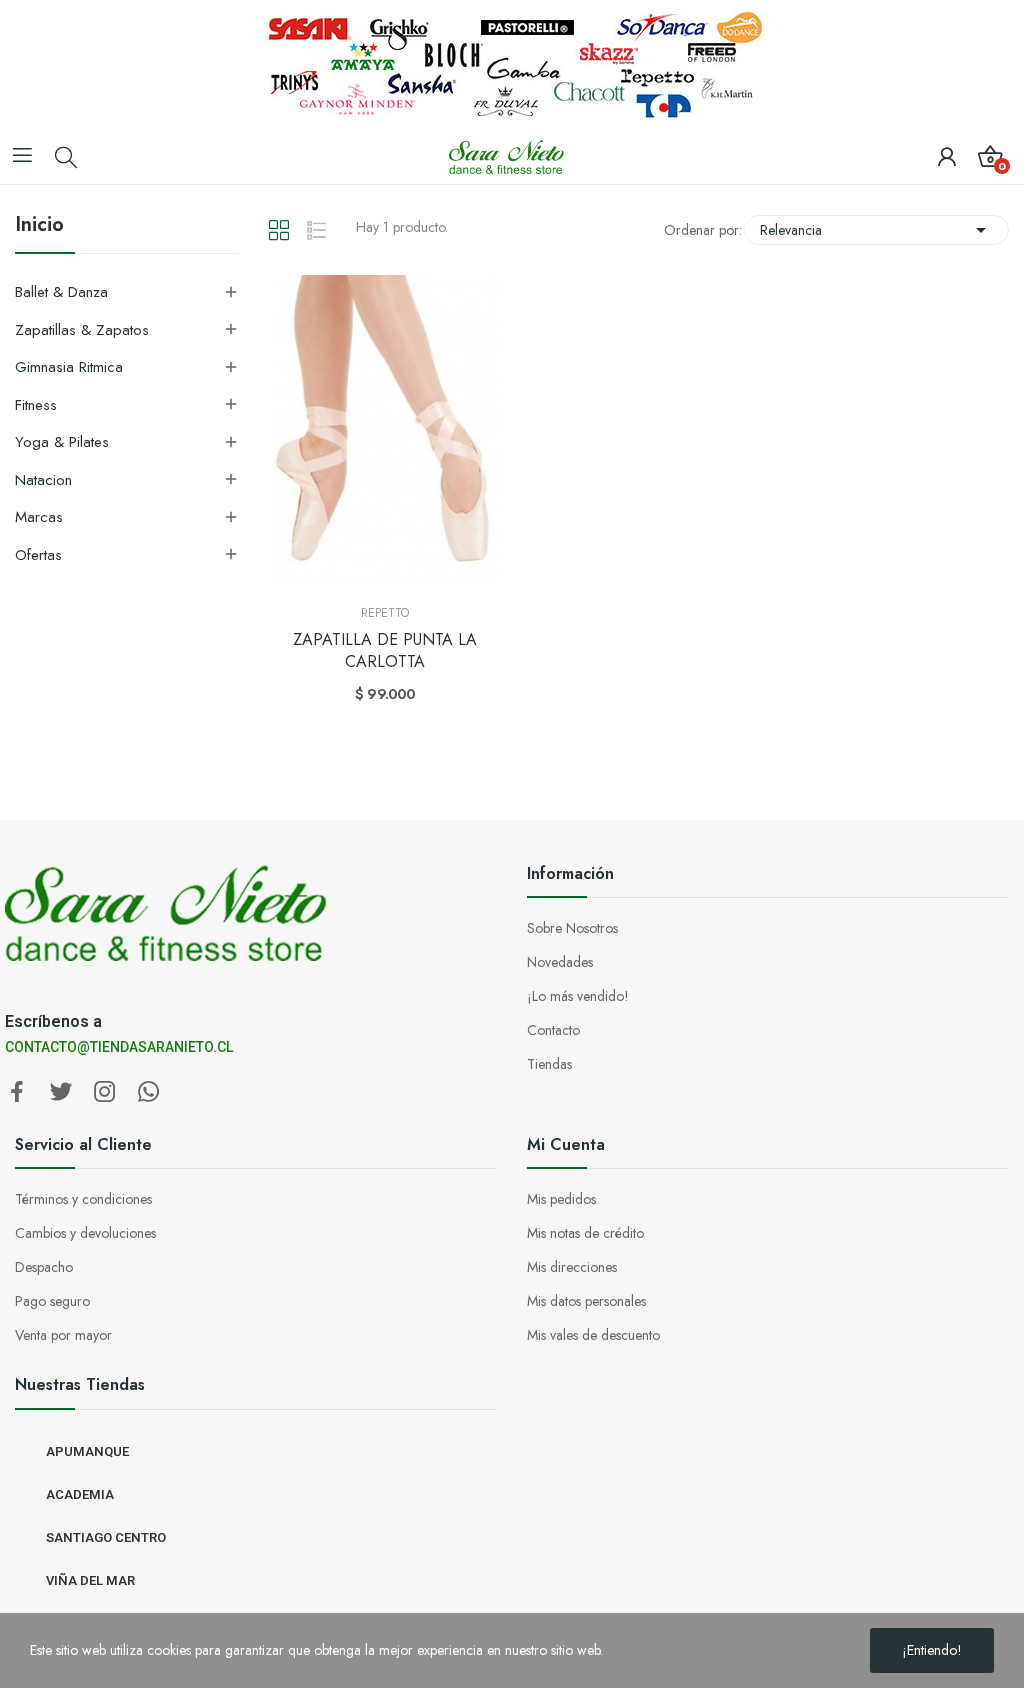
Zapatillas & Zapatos (82, 330)
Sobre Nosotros (572, 928)
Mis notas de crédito (585, 1233)
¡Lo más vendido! (578, 996)
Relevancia (876, 230)
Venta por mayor (63, 1335)
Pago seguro (52, 1301)
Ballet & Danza (61, 292)
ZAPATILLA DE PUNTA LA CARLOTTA (385, 651)
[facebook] (17, 1093)
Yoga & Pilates (62, 442)
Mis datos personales (586, 1301)
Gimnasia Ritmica (69, 367)
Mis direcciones (572, 1267)
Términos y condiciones (83, 1199)
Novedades (560, 962)
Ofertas (38, 555)
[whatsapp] (149, 1093)
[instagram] (105, 1093)
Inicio (39, 227)
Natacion (43, 480)
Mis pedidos (561, 1199)
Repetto (385, 613)
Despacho (44, 1267)
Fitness (36, 405)
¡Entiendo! (932, 1650)
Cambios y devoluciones (85, 1233)
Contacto (553, 1030)
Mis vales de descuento (593, 1335)
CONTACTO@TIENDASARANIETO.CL (119, 1047)
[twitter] (61, 1093)
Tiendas (549, 1064)
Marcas (39, 517)
